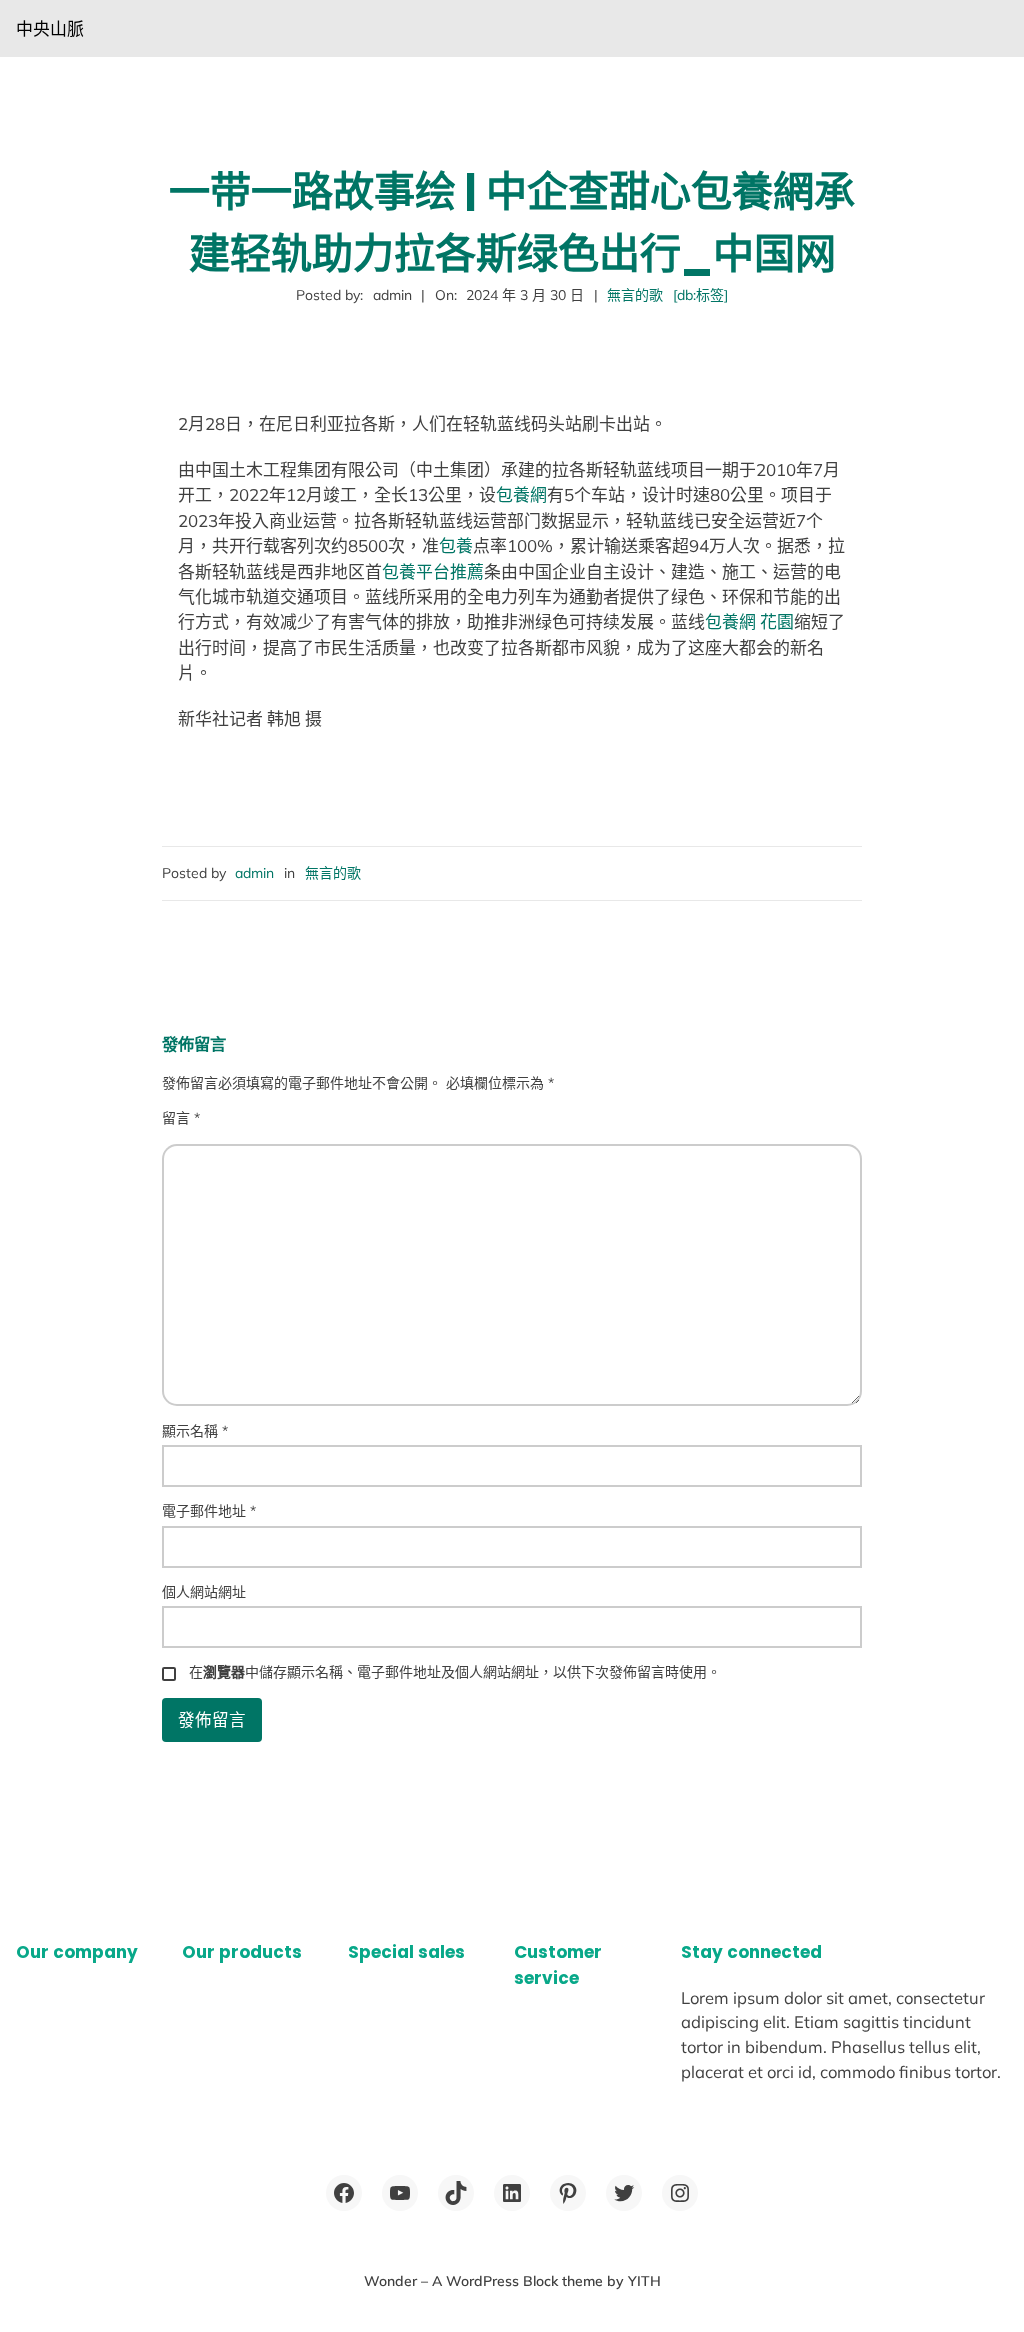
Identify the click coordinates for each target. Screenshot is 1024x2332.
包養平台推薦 (433, 571)
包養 (456, 545)
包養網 (521, 494)
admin (254, 873)
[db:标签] (700, 295)
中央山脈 (50, 28)
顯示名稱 (195, 1431)
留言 (181, 1118)
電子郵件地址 (209, 1511)
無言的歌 (635, 295)
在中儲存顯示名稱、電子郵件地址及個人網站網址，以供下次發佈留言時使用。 (455, 1672)
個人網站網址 (204, 1592)
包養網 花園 (749, 621)
